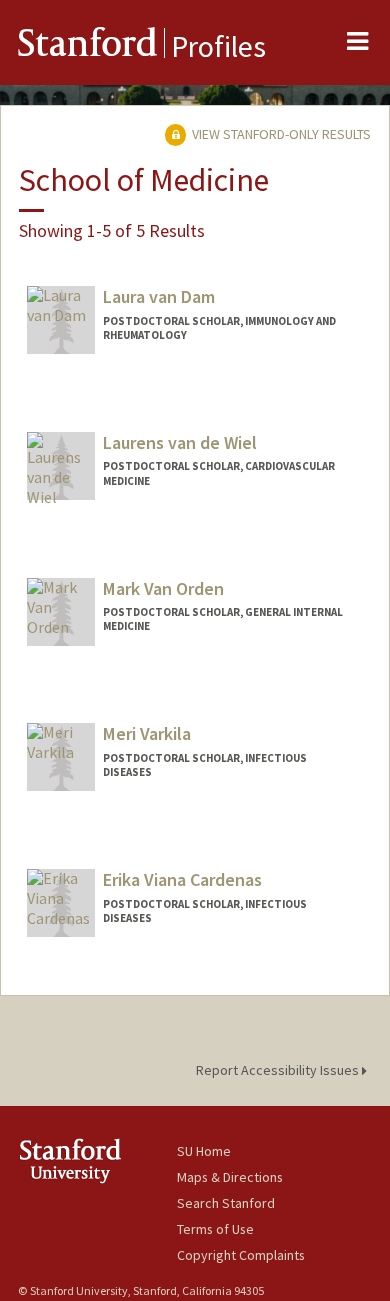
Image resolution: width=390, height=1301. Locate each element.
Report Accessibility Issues (279, 1070)
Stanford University (97, 1160)
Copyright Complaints (241, 1255)
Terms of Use (215, 1229)
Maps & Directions (230, 1177)
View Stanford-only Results (280, 134)
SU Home (204, 1151)
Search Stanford (226, 1203)
